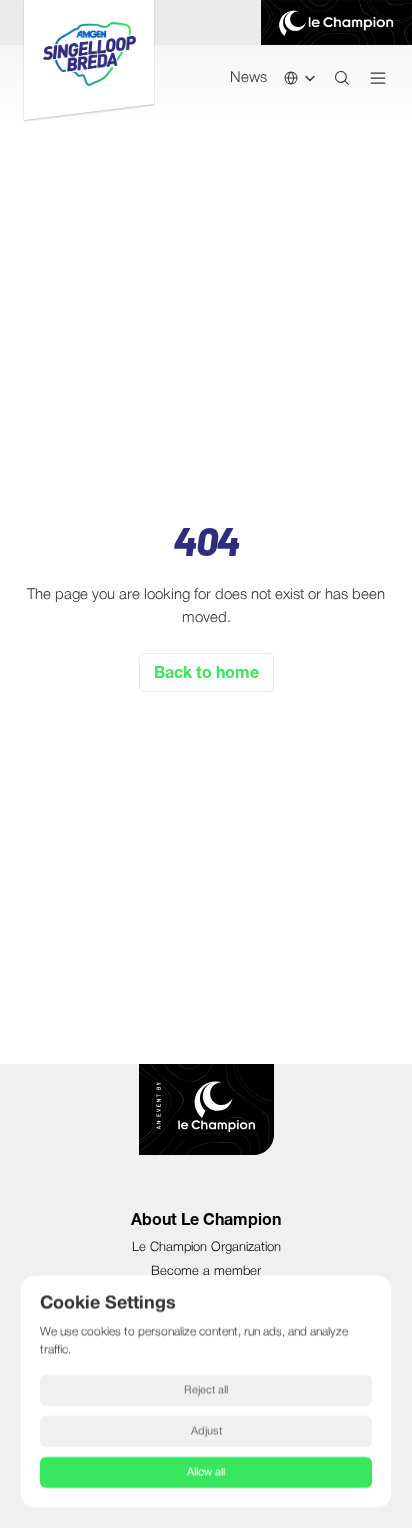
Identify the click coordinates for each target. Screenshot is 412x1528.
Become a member (206, 1271)
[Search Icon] (342, 78)
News (248, 78)
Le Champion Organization (206, 1247)
